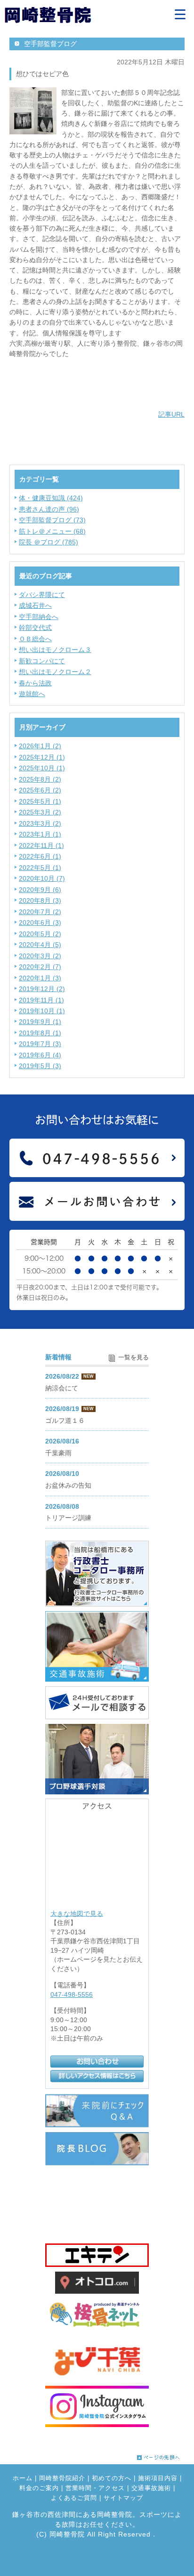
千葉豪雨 (58, 1453)
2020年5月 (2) (40, 934)
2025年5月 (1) (40, 801)
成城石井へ (35, 605)
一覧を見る (133, 1358)
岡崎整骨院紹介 (62, 2478)
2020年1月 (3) (40, 978)
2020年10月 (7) (42, 878)
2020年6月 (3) (40, 923)
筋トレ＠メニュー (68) (52, 531)
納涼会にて (62, 1388)
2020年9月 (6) (40, 890)
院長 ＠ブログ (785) (48, 542)
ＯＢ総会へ (35, 639)
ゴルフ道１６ (65, 1420)
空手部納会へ (39, 617)
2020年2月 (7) (40, 967)
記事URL (171, 414)
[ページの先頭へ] (158, 2455)
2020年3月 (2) (40, 956)
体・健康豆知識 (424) (51, 498)
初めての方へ (112, 2478)
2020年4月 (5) (40, 945)
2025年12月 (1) (42, 757)
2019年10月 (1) (42, 1011)
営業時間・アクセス (95, 2488)
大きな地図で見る (77, 1913)
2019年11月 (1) (41, 1000)
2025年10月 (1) (42, 768)
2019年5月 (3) (40, 1066)
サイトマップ (123, 2498)
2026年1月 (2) (40, 746)
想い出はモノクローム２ (55, 672)
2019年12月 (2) (42, 989)
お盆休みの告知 (68, 1485)
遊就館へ (32, 694)
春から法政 (35, 683)
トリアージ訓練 (68, 1518)
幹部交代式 (35, 628)
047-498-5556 (72, 1994)
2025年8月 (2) (40, 779)
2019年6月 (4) (40, 1055)
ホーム (23, 2478)
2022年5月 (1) (40, 868)
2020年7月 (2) (40, 912)
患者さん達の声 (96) (49, 509)
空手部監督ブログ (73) (52, 520)
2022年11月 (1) (41, 846)
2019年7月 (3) (40, 1044)
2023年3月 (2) (40, 823)
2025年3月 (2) (40, 812)
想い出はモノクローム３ (55, 650)
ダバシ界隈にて (42, 595)
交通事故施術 (151, 2488)
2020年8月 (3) (40, 900)
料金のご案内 (39, 2488)
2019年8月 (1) (40, 1033)
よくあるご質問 (74, 2498)
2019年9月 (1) (40, 1022)
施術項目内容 (158, 2478)
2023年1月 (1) (40, 834)
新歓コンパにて (42, 661)
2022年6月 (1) (40, 856)
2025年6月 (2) (40, 790)
